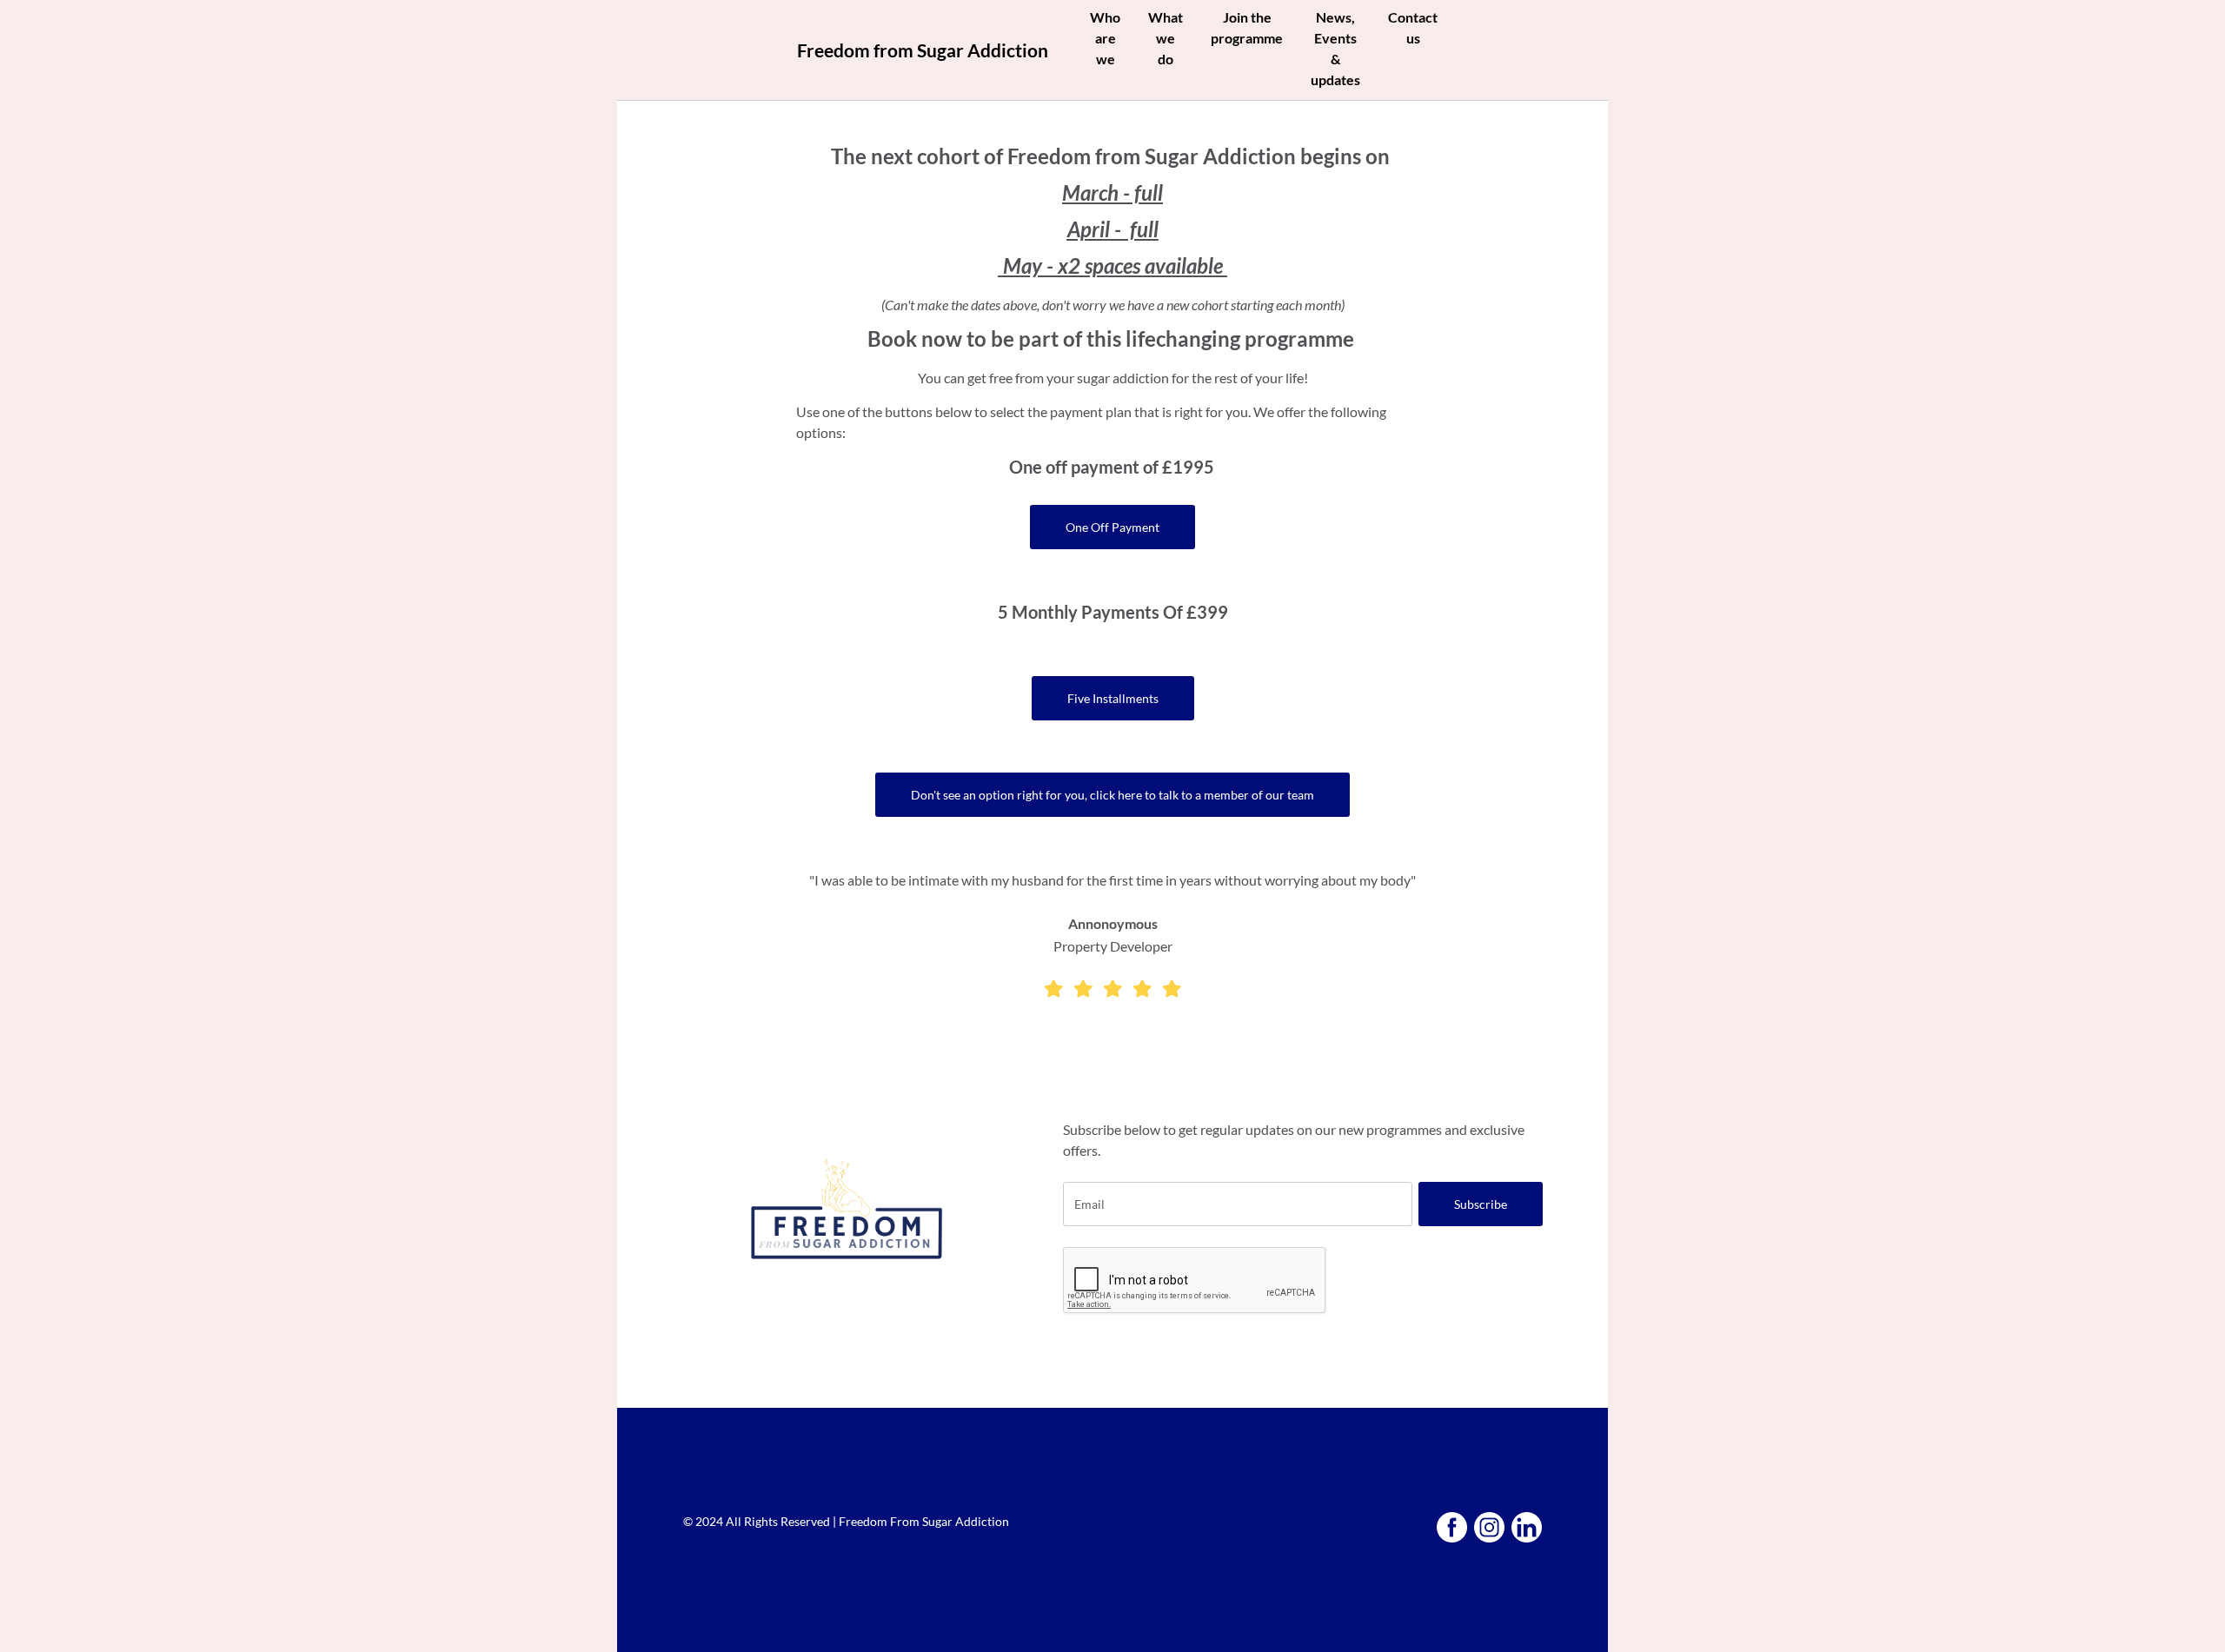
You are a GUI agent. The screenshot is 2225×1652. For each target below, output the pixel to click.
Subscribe (1481, 1204)
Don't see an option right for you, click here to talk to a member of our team (1112, 795)
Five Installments (1113, 698)
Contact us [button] (1413, 27)
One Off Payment (1112, 527)
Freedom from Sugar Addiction (923, 50)
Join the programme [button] (1247, 27)
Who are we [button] (1105, 38)
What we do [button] (1166, 38)
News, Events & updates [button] (1335, 48)
